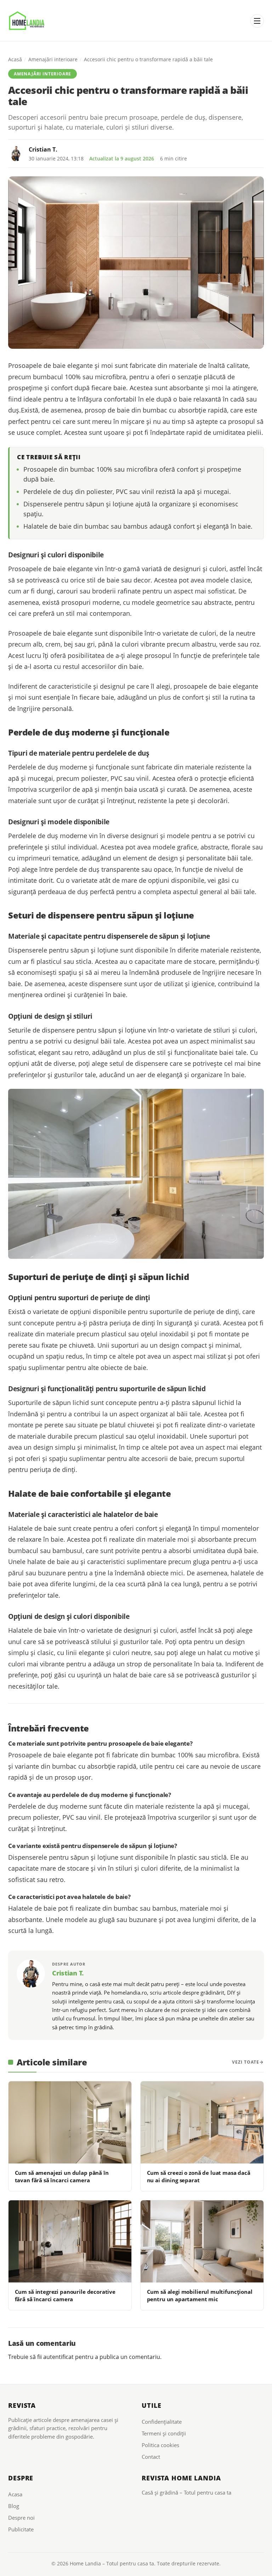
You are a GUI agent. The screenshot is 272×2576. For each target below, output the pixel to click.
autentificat (58, 2357)
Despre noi (21, 2518)
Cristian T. (43, 149)
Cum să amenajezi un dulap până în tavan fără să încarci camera (62, 2176)
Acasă (15, 59)
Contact (151, 2457)
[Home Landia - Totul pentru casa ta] (27, 21)
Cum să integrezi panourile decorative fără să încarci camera (65, 2295)
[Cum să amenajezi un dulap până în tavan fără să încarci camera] (70, 2122)
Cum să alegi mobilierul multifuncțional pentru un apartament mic (200, 2295)
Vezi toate (246, 2062)
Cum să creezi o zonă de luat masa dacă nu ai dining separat (199, 2176)
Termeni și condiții (164, 2433)
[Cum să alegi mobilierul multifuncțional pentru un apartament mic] (202, 2241)
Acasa (15, 2494)
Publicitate (21, 2529)
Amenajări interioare (53, 59)
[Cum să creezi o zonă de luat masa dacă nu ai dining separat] (202, 2122)
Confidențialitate (162, 2422)
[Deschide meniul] (257, 21)
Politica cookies (160, 2445)
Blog (14, 2506)
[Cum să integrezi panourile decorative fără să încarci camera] (70, 2241)
